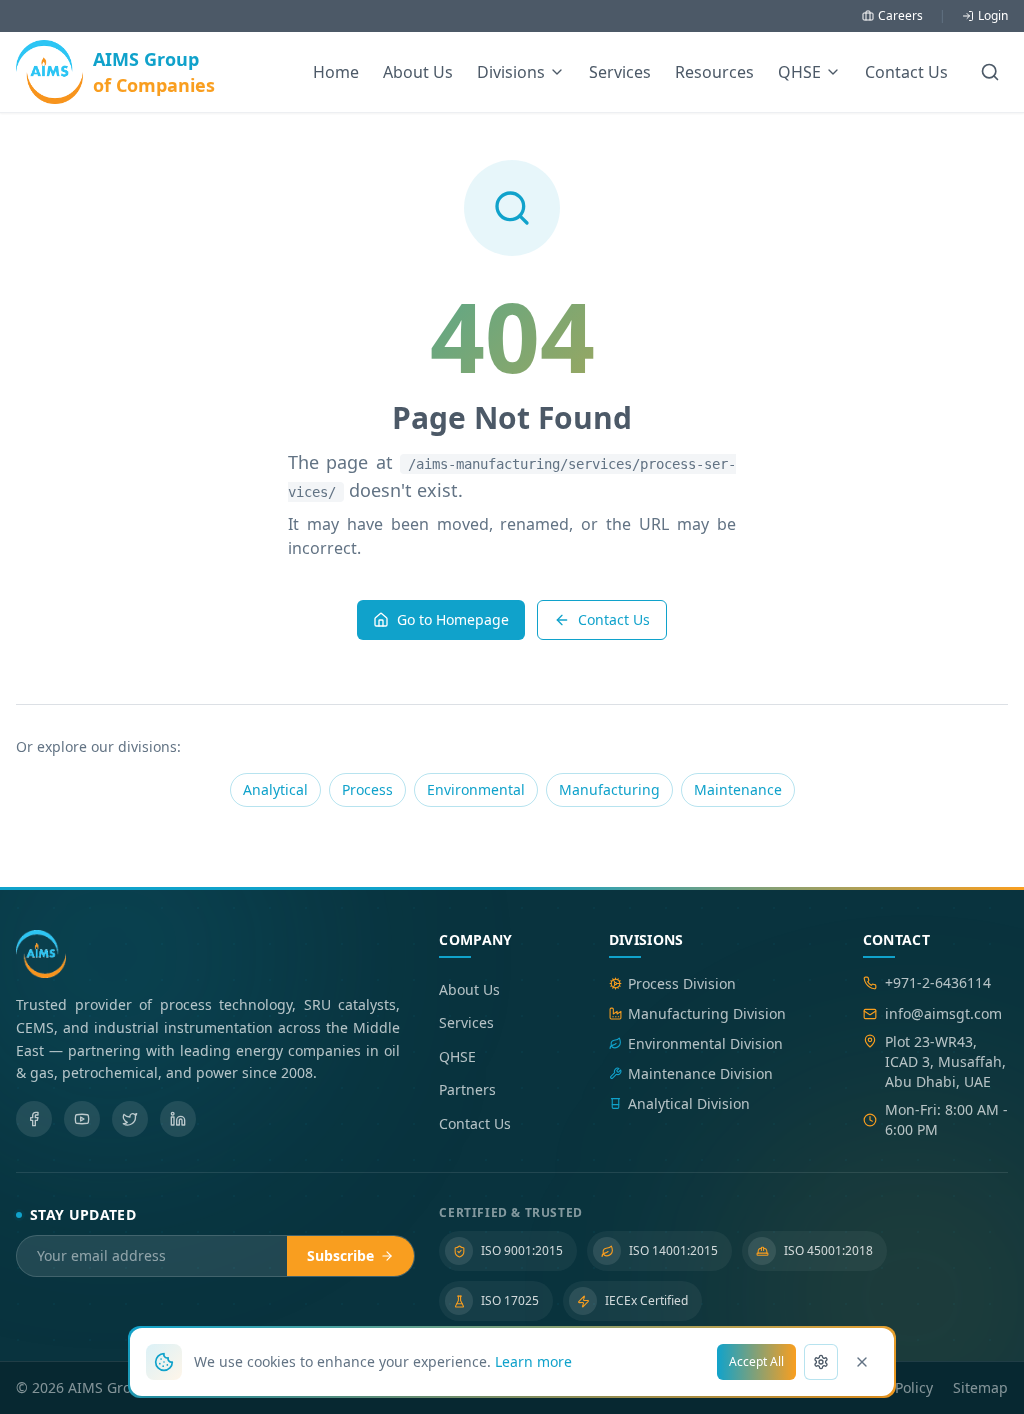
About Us (418, 72)
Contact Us (906, 72)
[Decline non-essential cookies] (862, 1362)
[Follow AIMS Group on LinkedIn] (178, 1119)
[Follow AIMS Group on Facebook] (34, 1119)
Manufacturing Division (707, 1013)
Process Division (682, 983)
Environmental (476, 789)
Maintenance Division (700, 1073)
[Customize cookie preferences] (821, 1362)
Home (336, 72)
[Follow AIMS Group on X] (130, 1119)
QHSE (457, 1056)
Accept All (756, 1361)
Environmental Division (705, 1043)
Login (993, 16)
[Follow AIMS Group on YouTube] (82, 1119)
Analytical (275, 789)
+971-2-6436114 (938, 982)
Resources (714, 72)
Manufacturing (609, 789)
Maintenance (738, 789)
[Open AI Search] (990, 72)
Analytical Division (689, 1103)
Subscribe (340, 1255)
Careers (900, 16)
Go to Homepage (453, 619)
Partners (467, 1089)
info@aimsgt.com (943, 1013)
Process (367, 789)
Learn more (533, 1361)
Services (620, 72)
